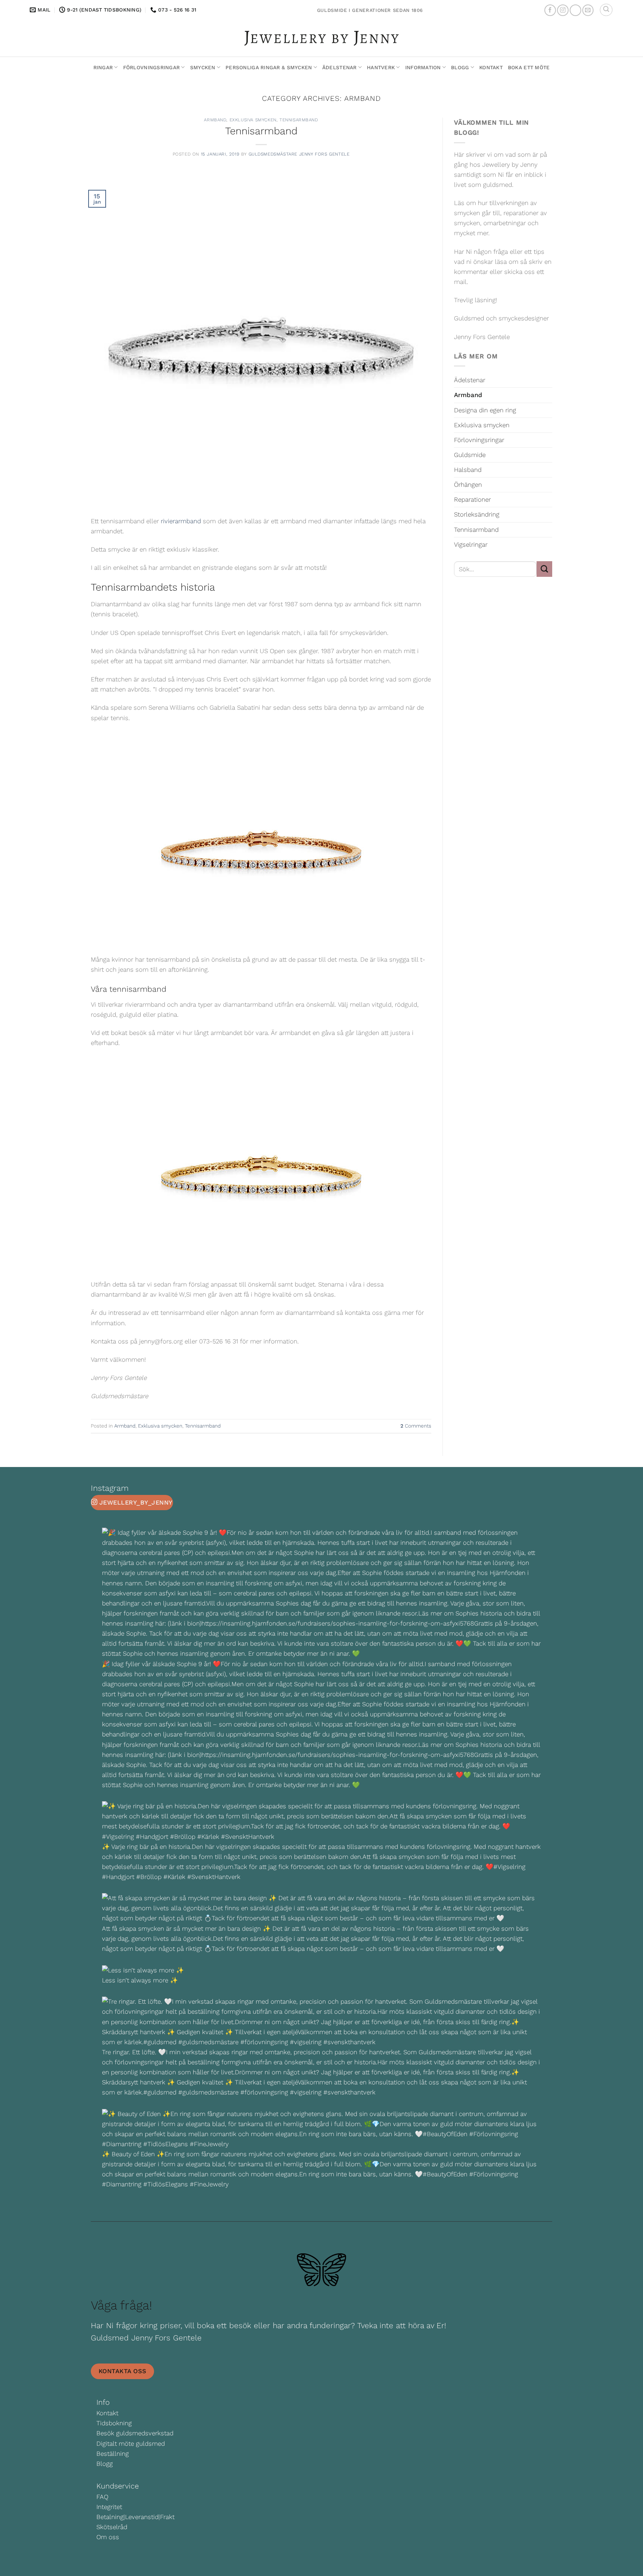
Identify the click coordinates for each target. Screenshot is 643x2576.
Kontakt (491, 67)
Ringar (103, 67)
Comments (416, 1426)
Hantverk (381, 67)
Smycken (203, 67)
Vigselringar (471, 544)
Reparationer (472, 499)
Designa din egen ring (485, 410)
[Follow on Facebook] (550, 10)
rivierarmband (181, 521)
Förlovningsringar (152, 67)
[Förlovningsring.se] (322, 38)
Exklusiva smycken (253, 120)
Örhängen (468, 485)
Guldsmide (470, 455)
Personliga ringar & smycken (269, 67)
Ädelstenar (340, 67)
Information (423, 67)
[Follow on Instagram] (563, 10)
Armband (215, 120)
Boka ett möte (529, 67)
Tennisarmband (299, 120)
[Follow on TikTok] (575, 10)
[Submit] (544, 569)
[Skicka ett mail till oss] (588, 10)
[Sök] (606, 10)
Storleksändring (477, 514)
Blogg (460, 67)
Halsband (468, 470)
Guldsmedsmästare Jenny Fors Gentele (299, 154)
